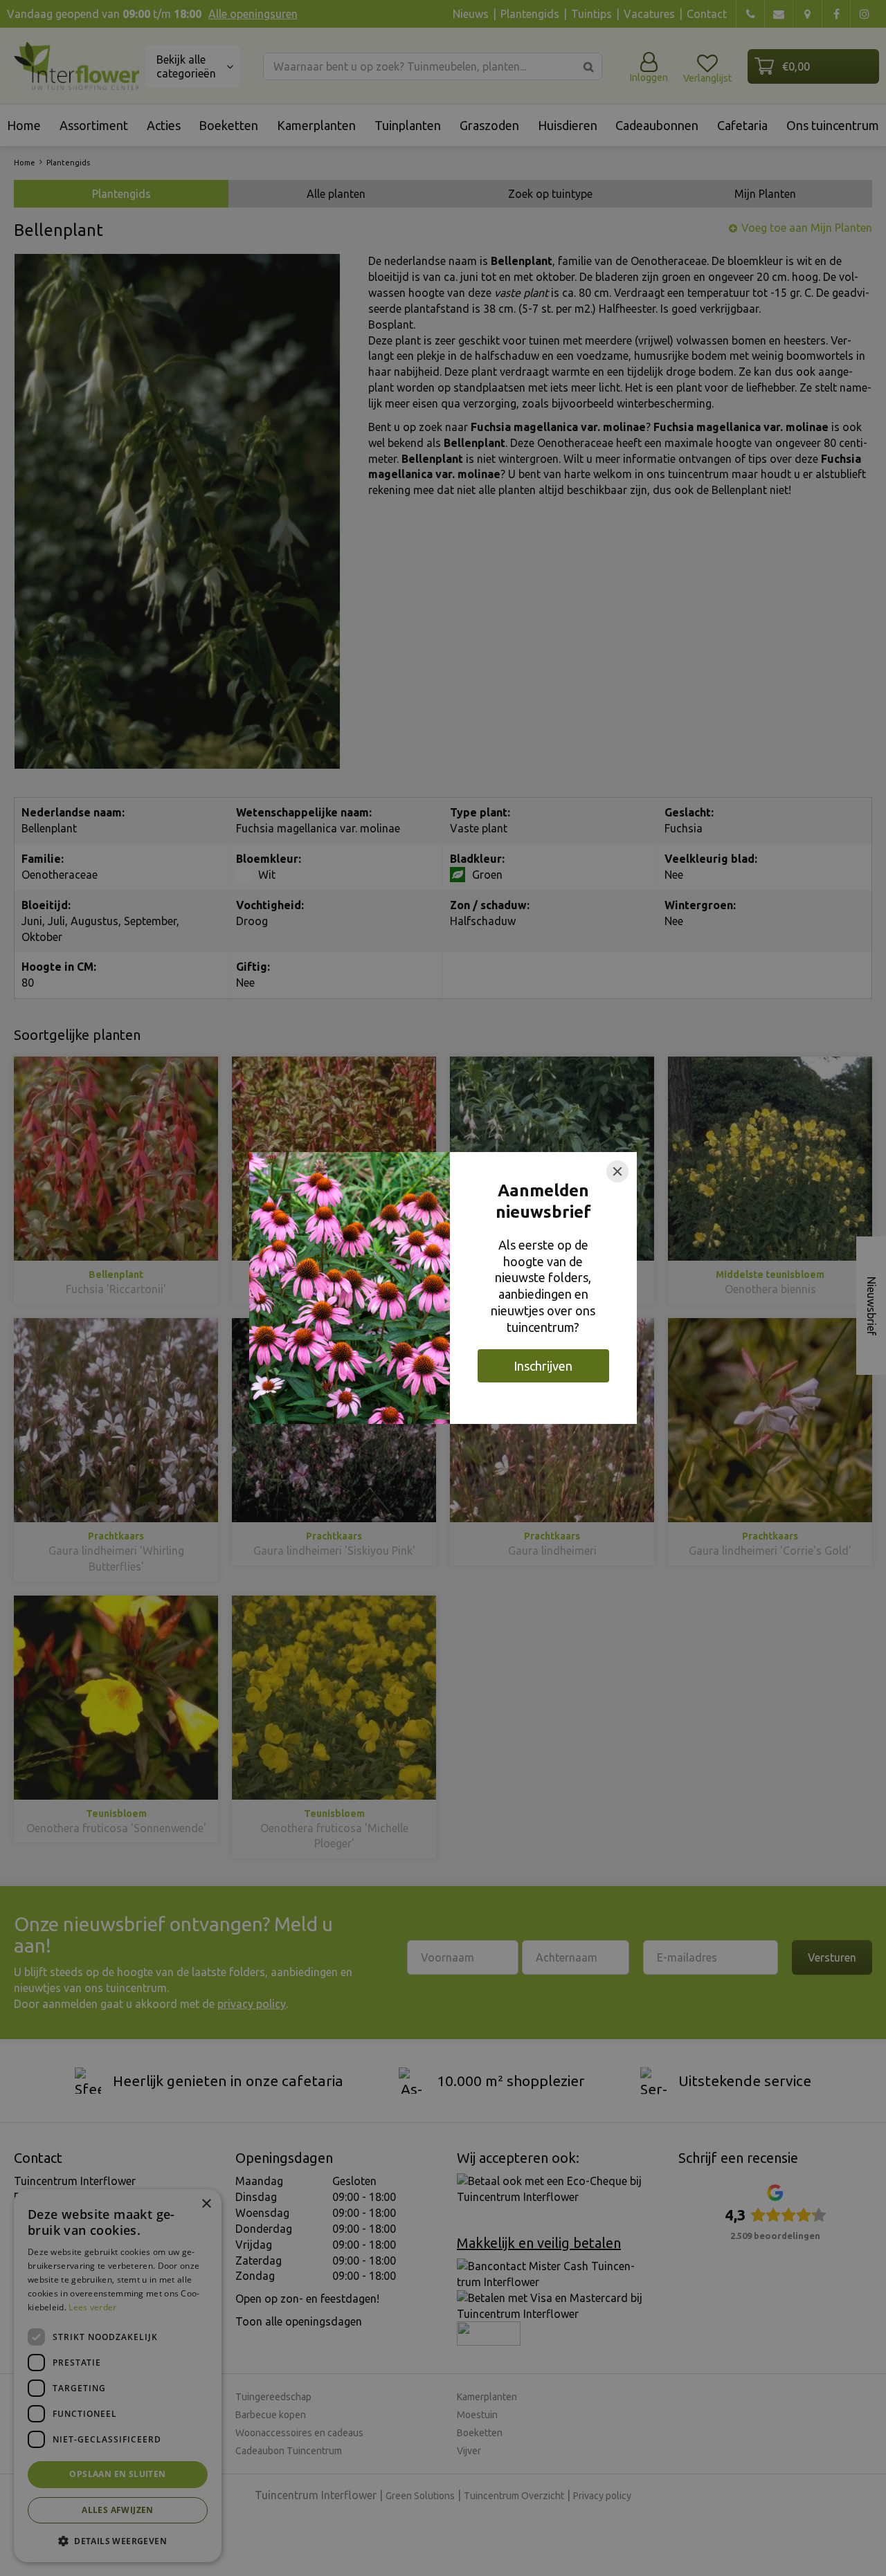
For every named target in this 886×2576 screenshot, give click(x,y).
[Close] (617, 1171)
